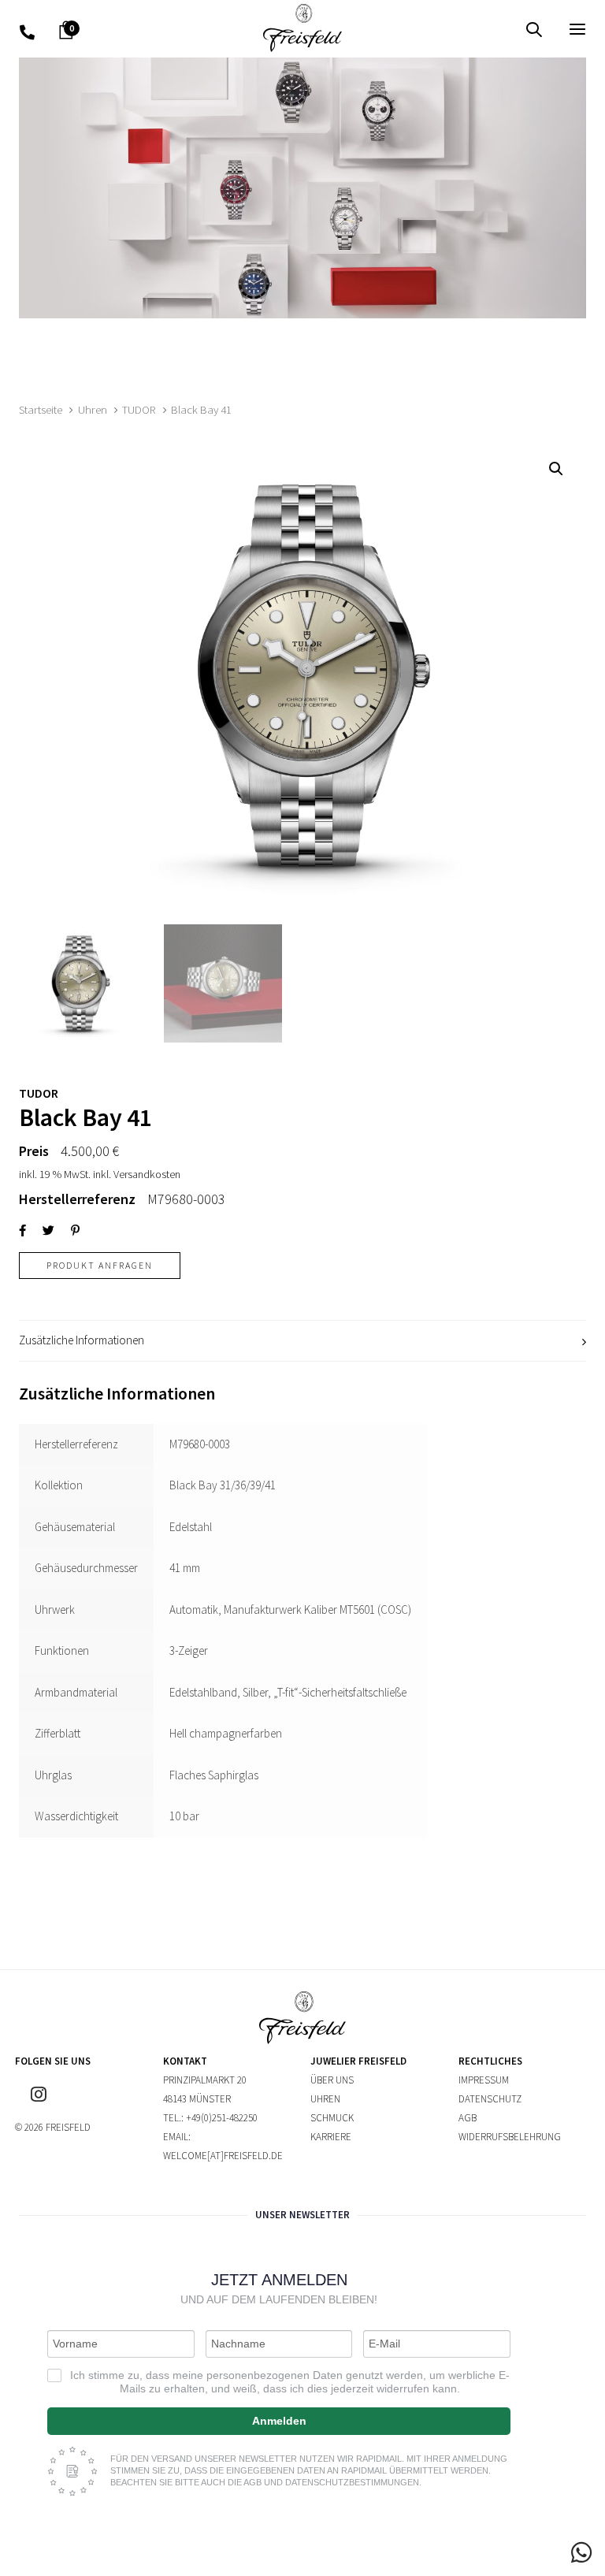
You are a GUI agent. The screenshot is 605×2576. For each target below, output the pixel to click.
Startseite (41, 410)
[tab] (302, 1341)
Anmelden (279, 2421)
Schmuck (332, 2118)
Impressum (484, 2080)
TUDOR (139, 410)
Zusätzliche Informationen (82, 1340)
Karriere (331, 2137)
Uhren (93, 410)
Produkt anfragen (100, 1265)
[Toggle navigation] (491, 29)
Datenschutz (490, 2099)
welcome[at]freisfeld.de (223, 2156)
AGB (468, 2118)
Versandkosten (147, 1174)
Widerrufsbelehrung (510, 2137)
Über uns (332, 2080)
